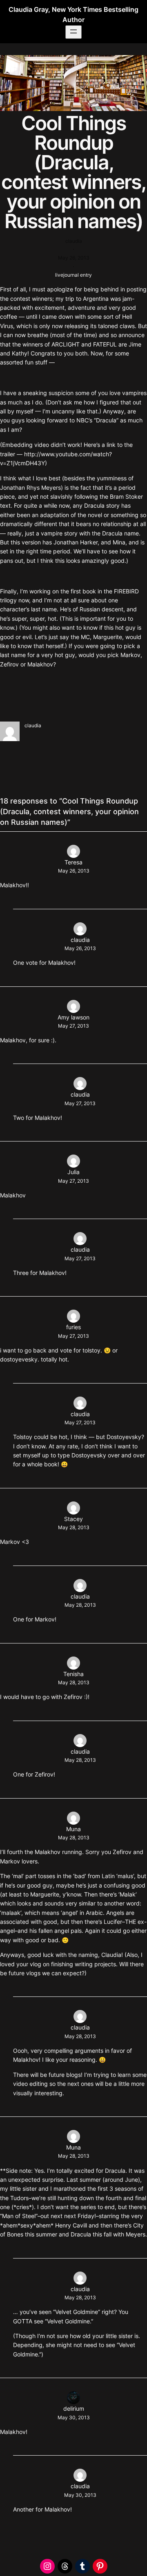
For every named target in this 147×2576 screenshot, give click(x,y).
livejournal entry (73, 275)
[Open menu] (73, 32)
